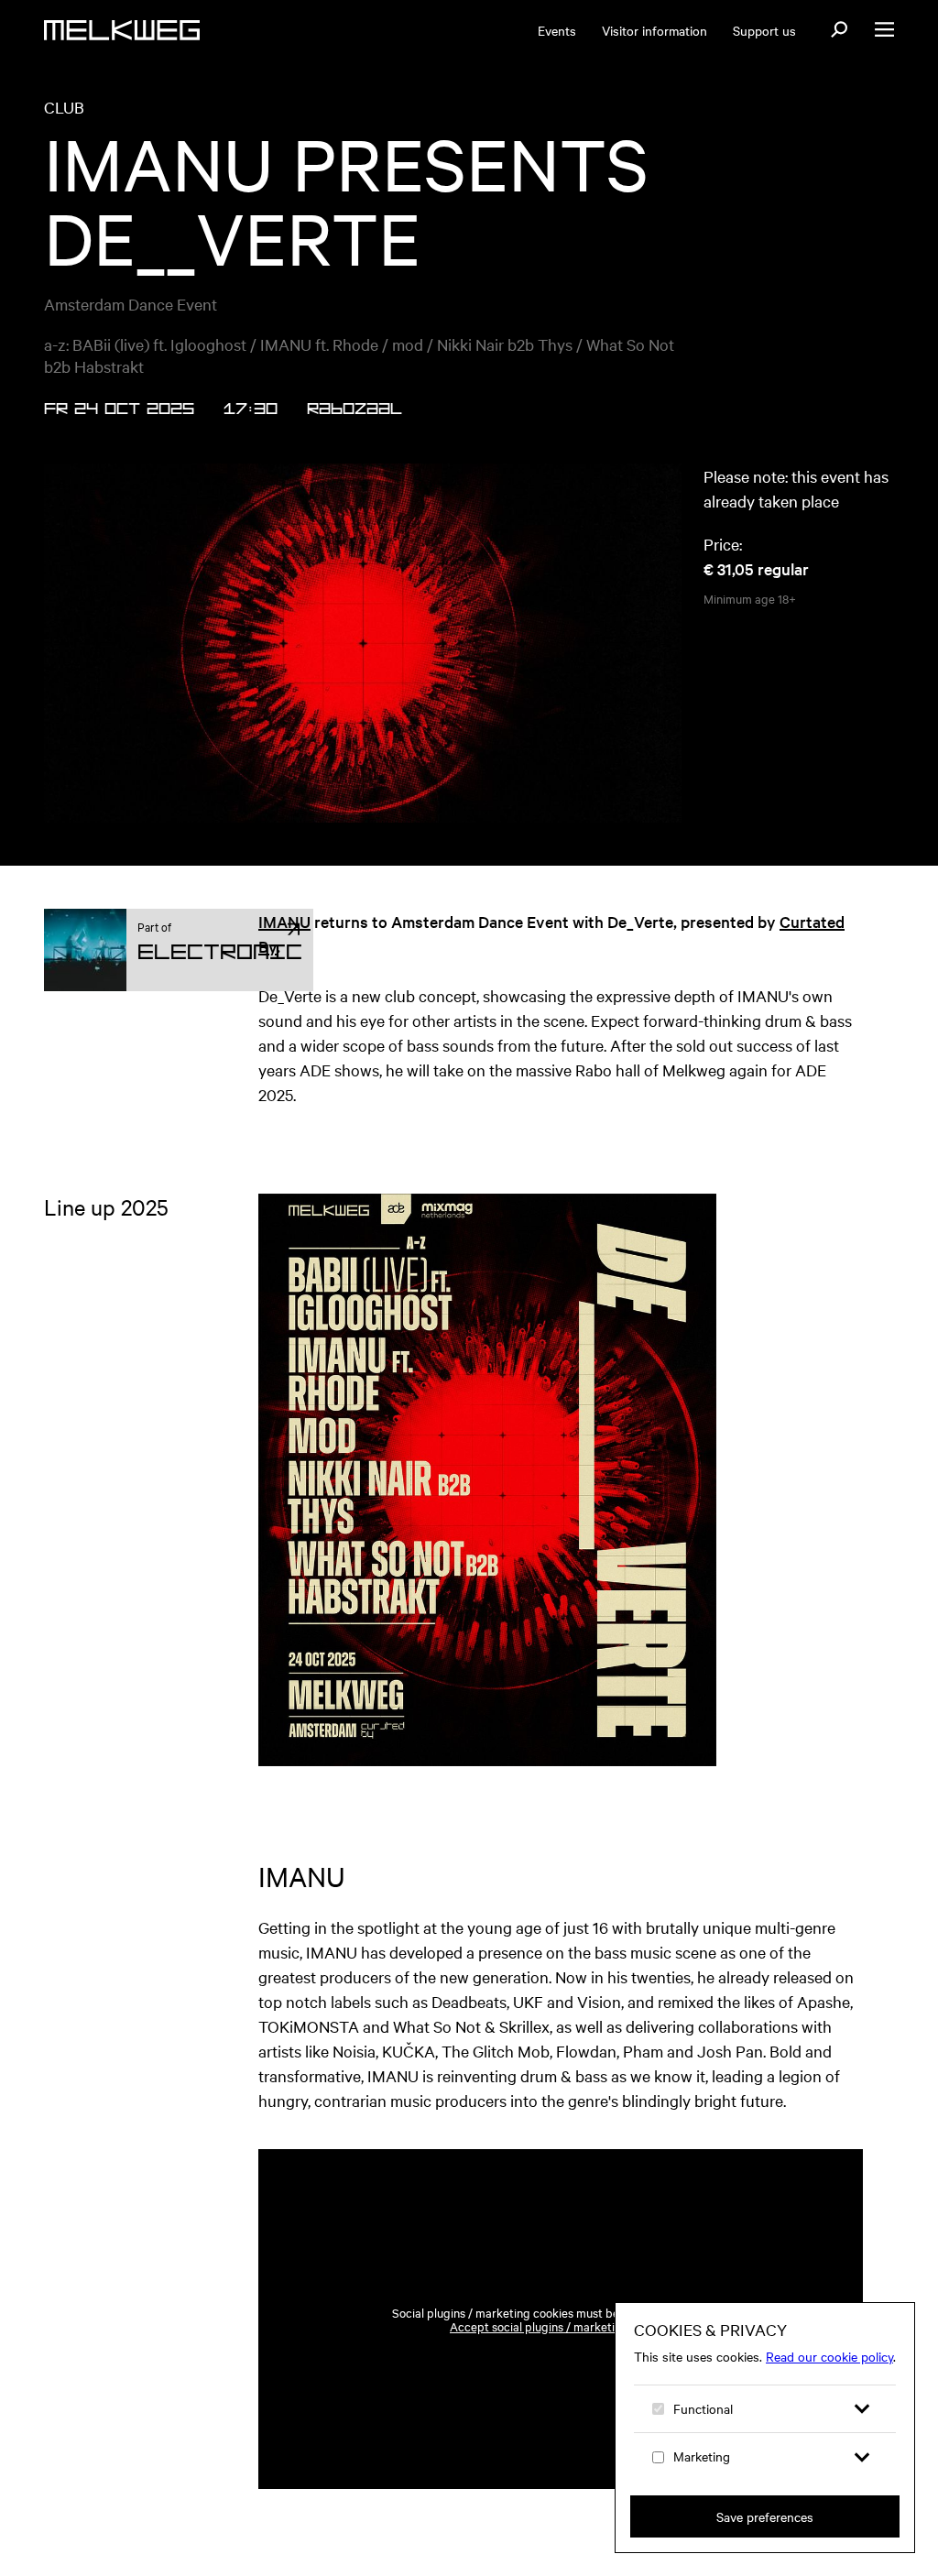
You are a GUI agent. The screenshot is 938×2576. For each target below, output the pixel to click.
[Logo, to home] (122, 30)
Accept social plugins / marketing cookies (561, 2326)
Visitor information (654, 30)
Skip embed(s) (780, 2101)
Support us (764, 30)
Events (557, 30)
